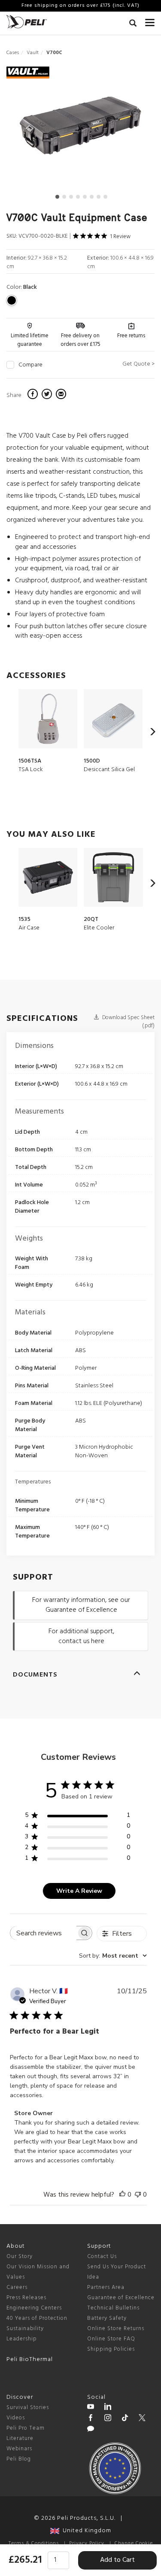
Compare (30, 365)
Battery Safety (107, 2318)
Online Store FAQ (111, 2339)
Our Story (20, 2257)
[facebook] (34, 395)
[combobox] (113, 1956)
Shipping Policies (111, 2349)
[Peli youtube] (91, 2408)
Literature (20, 2438)
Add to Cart (117, 2560)
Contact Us (102, 2257)
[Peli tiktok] (125, 2419)
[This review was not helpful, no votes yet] (138, 2195)
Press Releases (26, 2298)
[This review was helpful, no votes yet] (122, 2195)
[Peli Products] (91, 2419)
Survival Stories (28, 2408)
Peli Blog (19, 2459)
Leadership (22, 2339)
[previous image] (29, 129)
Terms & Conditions (34, 2543)
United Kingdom (85, 2531)
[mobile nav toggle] (150, 21)
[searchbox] (43, 1933)
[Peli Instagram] (108, 2419)
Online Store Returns (116, 2329)
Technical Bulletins (113, 2308)
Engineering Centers (34, 2308)
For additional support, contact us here (81, 1636)
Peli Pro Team (26, 2428)
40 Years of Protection (37, 2318)
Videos (16, 2418)
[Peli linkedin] (108, 2408)
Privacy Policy (87, 2543)
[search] (133, 24)
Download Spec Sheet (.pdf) (128, 1022)
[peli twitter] (142, 2419)
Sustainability (25, 2329)
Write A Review (79, 1891)
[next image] (132, 129)
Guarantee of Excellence (121, 2298)
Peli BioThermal (30, 2360)
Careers (17, 2287)
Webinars (19, 2449)
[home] (27, 22)
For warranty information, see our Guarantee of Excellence (81, 1605)
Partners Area (106, 2287)
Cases (13, 53)
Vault (33, 53)
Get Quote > (138, 364)
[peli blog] (91, 2430)
